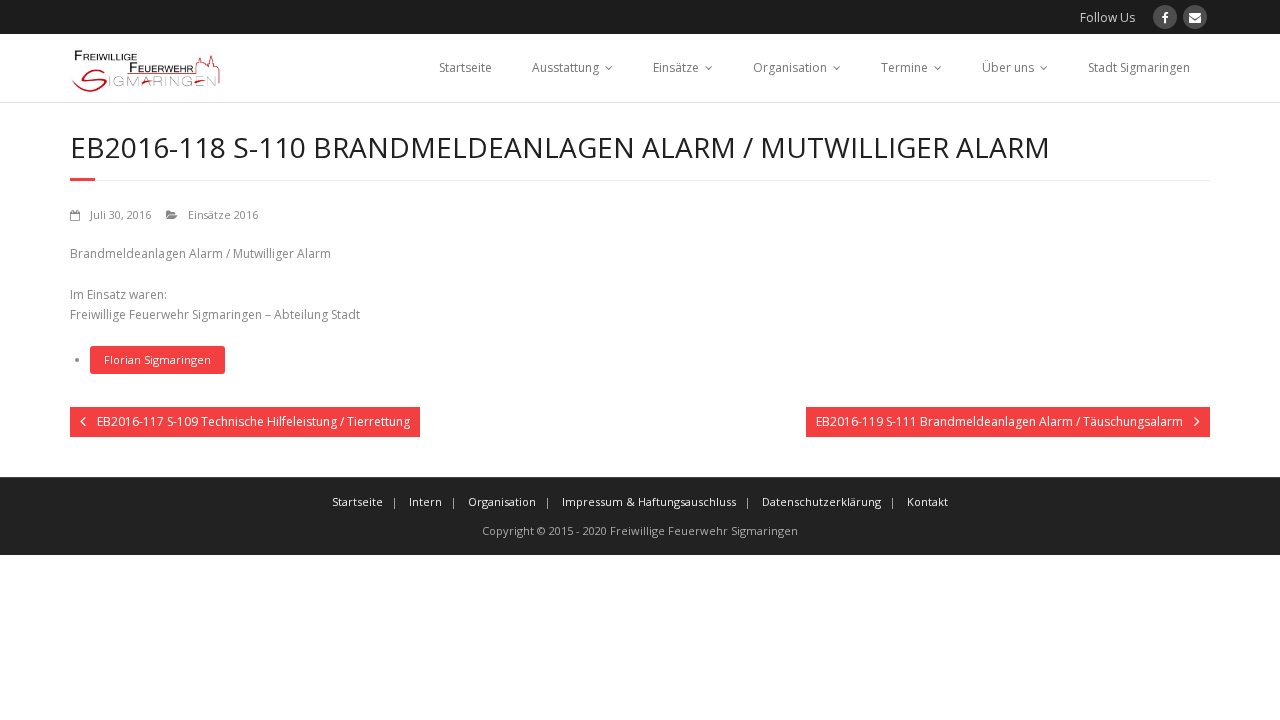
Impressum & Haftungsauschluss (649, 501)
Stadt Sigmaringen (1139, 67)
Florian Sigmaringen (157, 359)
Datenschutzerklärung (821, 501)
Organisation (790, 67)
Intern (425, 501)
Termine (904, 67)
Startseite (465, 67)
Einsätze (676, 67)
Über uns (1008, 67)
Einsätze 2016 (223, 214)
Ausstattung (565, 67)
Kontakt (927, 501)
